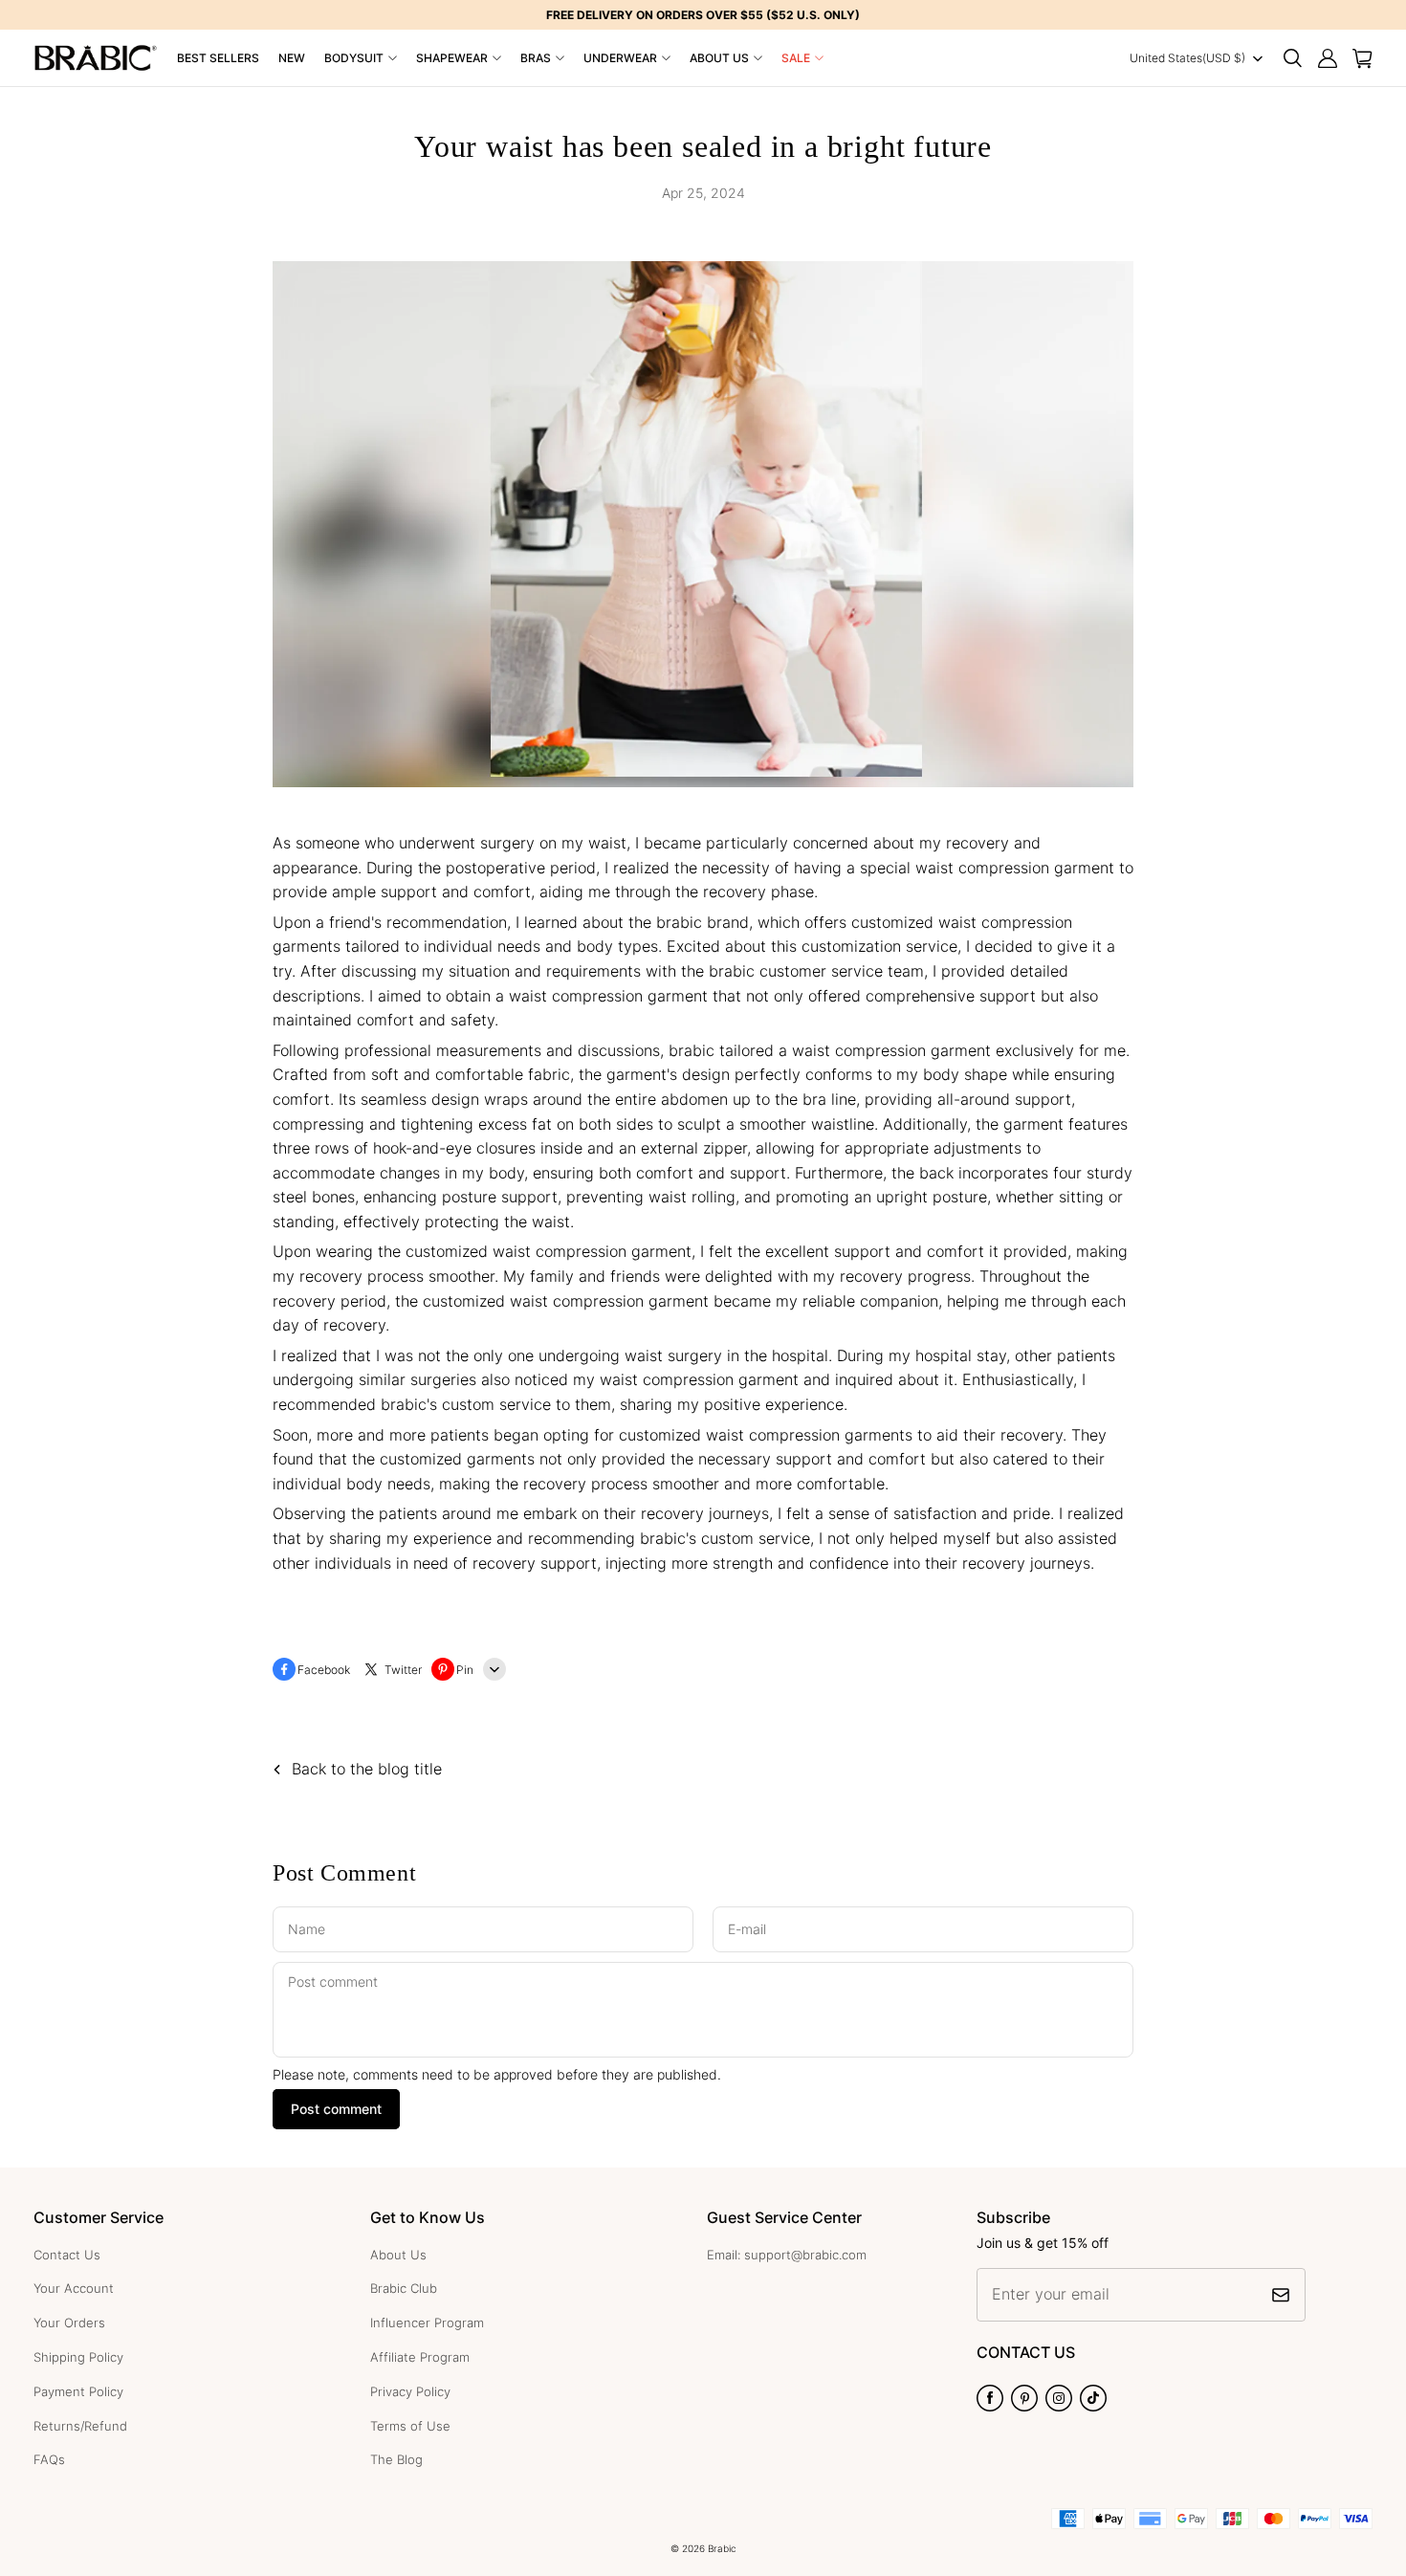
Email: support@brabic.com (787, 2255)
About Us (719, 58)
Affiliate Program (420, 2357)
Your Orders (69, 2323)
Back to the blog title (367, 1769)
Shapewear (452, 58)
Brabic (722, 2548)
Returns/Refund (80, 2426)
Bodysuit (354, 58)
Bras (536, 58)
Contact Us (67, 2255)
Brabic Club (404, 2288)
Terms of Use (410, 2426)
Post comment (336, 2109)
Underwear (620, 58)
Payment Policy (78, 2391)
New (292, 58)
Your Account (74, 2288)
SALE (796, 58)
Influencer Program (427, 2323)
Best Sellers (218, 58)
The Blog (396, 2459)
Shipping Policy (78, 2357)
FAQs (49, 2459)
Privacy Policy (410, 2391)
